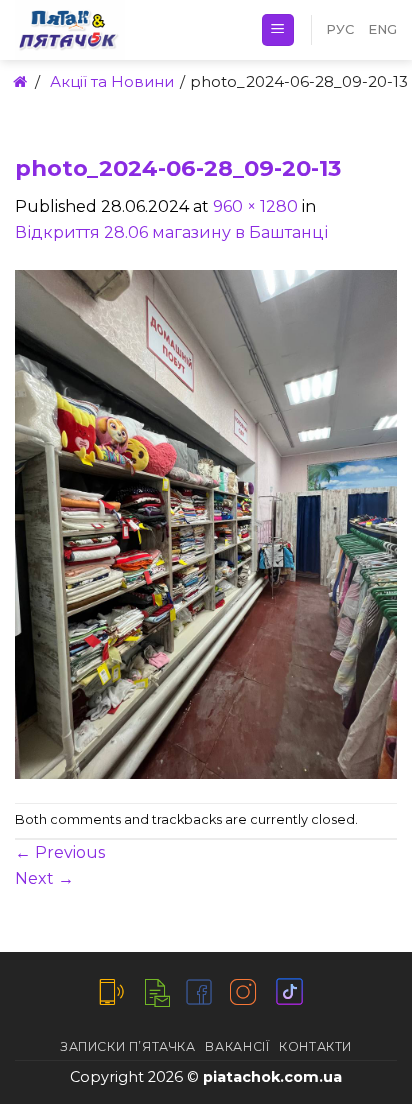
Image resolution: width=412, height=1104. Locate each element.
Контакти (315, 1046)
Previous (60, 852)
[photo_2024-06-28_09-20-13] (206, 522)
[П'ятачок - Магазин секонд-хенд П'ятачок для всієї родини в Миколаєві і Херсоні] (122, 30)
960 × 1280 (255, 206)
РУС (340, 29)
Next (44, 878)
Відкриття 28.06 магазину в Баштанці (171, 232)
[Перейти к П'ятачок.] (18, 81)
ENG (382, 29)
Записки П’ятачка (128, 1046)
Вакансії (237, 1046)
